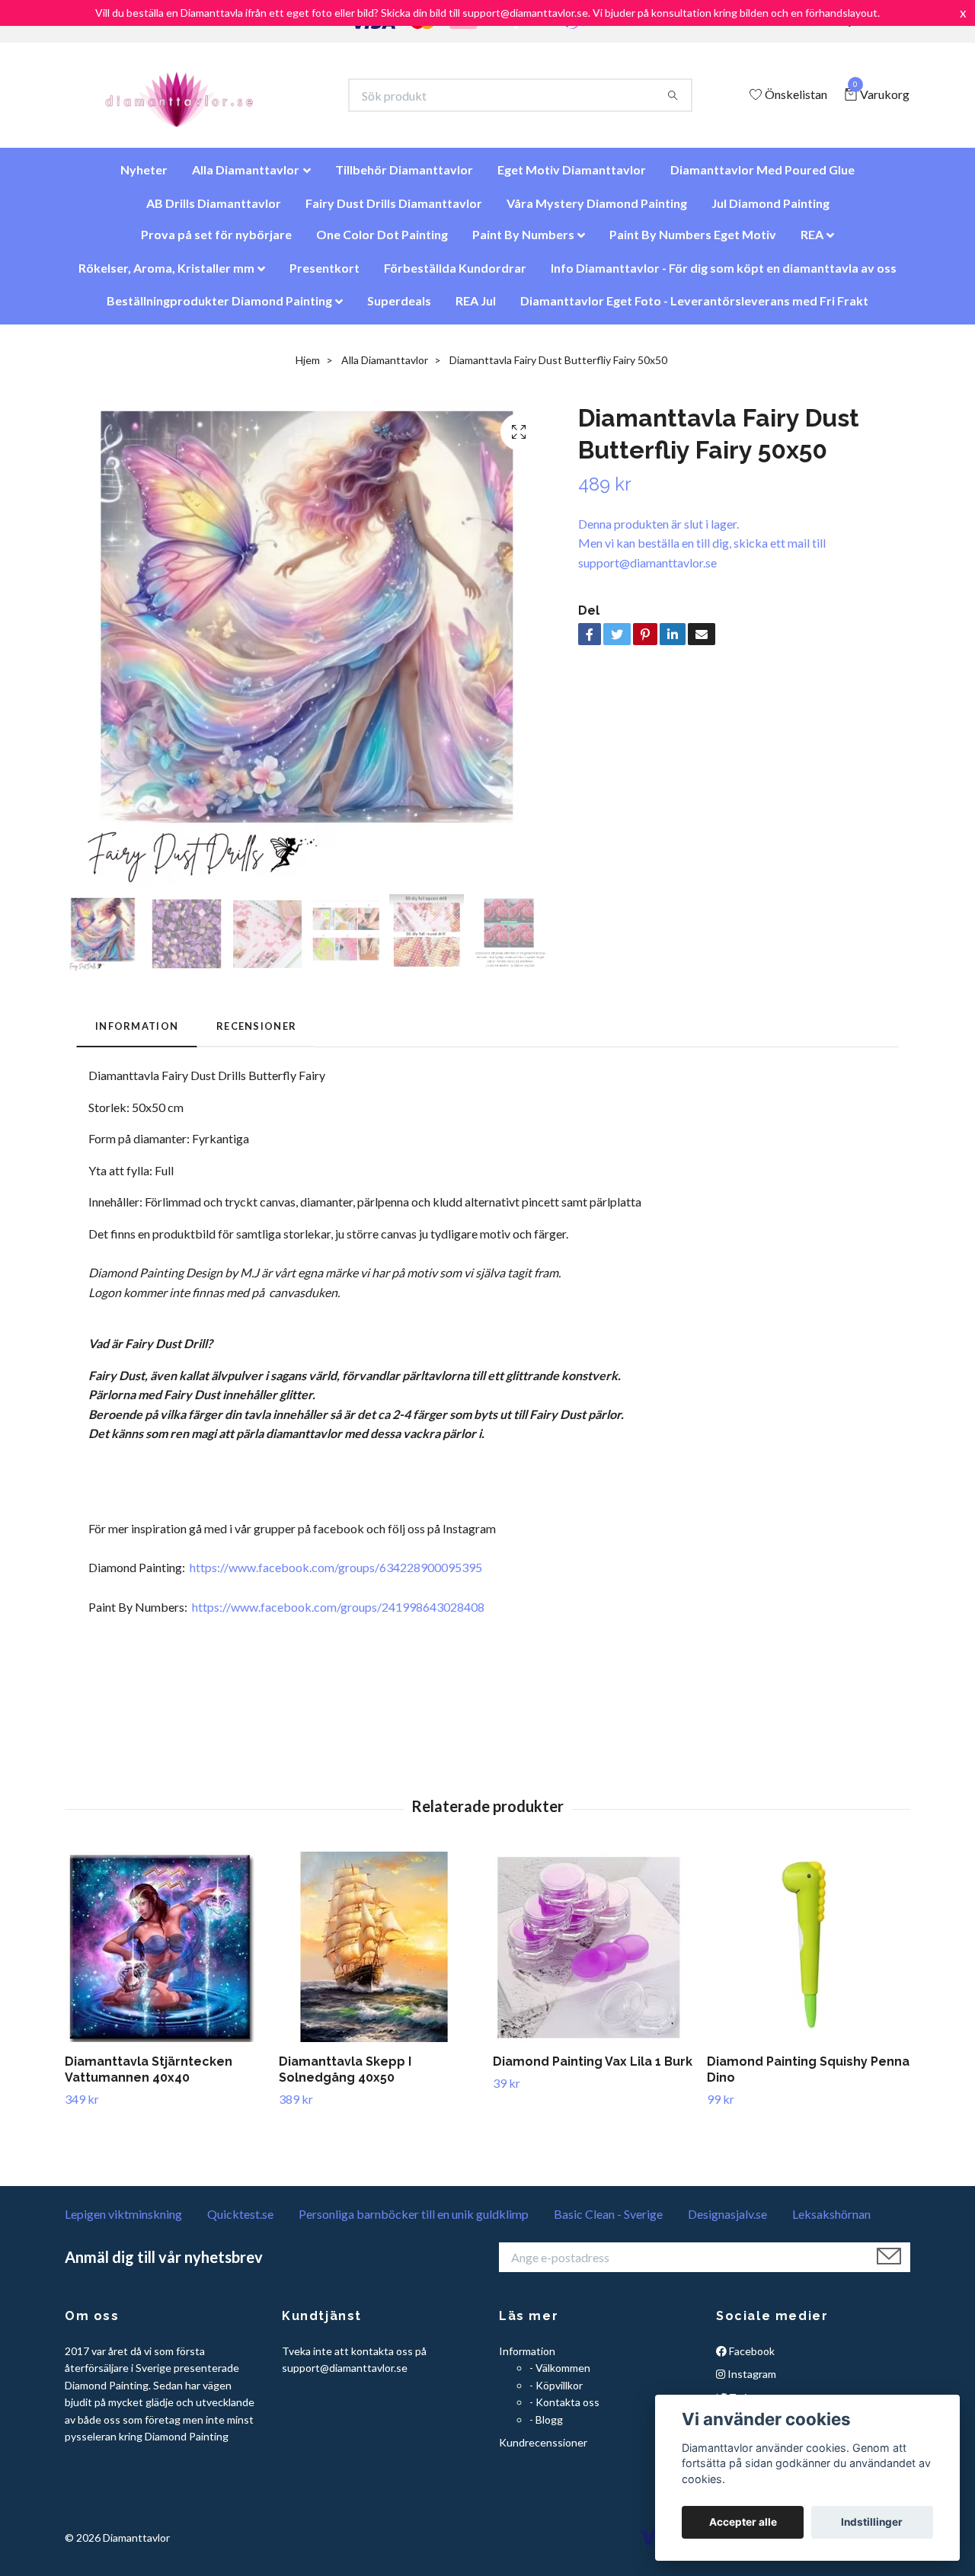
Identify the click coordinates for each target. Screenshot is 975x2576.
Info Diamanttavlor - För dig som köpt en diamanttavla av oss (724, 275)
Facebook (751, 2359)
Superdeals (399, 308)
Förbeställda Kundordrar (455, 275)
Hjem (308, 368)
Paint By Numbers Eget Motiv (693, 242)
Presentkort (324, 275)
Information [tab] (137, 1034)
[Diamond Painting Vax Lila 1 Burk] (594, 1954)
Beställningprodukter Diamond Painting (219, 308)
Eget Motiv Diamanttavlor (572, 177)
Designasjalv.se (727, 2221)
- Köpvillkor (556, 2393)
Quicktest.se (240, 2221)
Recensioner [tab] (256, 1034)
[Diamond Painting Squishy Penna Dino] (808, 1954)
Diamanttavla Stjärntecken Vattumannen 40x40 (149, 2077)
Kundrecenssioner (543, 2450)
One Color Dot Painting (382, 242)
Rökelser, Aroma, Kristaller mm (166, 275)
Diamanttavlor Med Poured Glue (762, 177)
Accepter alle (743, 2522)
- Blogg (546, 2427)
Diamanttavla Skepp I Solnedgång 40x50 (345, 2077)
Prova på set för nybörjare (216, 242)
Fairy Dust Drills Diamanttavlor (394, 211)
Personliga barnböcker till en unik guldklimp (414, 2221)
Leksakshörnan (831, 2221)
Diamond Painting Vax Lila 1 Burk (593, 2069)
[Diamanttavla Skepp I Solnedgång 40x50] (380, 1954)
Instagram (751, 2381)
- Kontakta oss (564, 2410)
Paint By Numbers (523, 242)
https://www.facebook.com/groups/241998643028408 (338, 1614)
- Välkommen (560, 2375)
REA (812, 242)
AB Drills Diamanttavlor (214, 211)
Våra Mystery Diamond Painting (597, 211)
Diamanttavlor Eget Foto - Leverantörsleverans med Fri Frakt (694, 308)
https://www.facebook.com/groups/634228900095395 (336, 1575)
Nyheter (144, 177)
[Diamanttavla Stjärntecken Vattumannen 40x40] (166, 1954)
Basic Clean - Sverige (608, 2221)
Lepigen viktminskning (123, 2221)
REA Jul (476, 308)
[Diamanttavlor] (192, 99)
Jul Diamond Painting (770, 211)
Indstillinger (872, 2522)
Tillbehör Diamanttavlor (404, 177)
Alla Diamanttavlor (246, 177)
